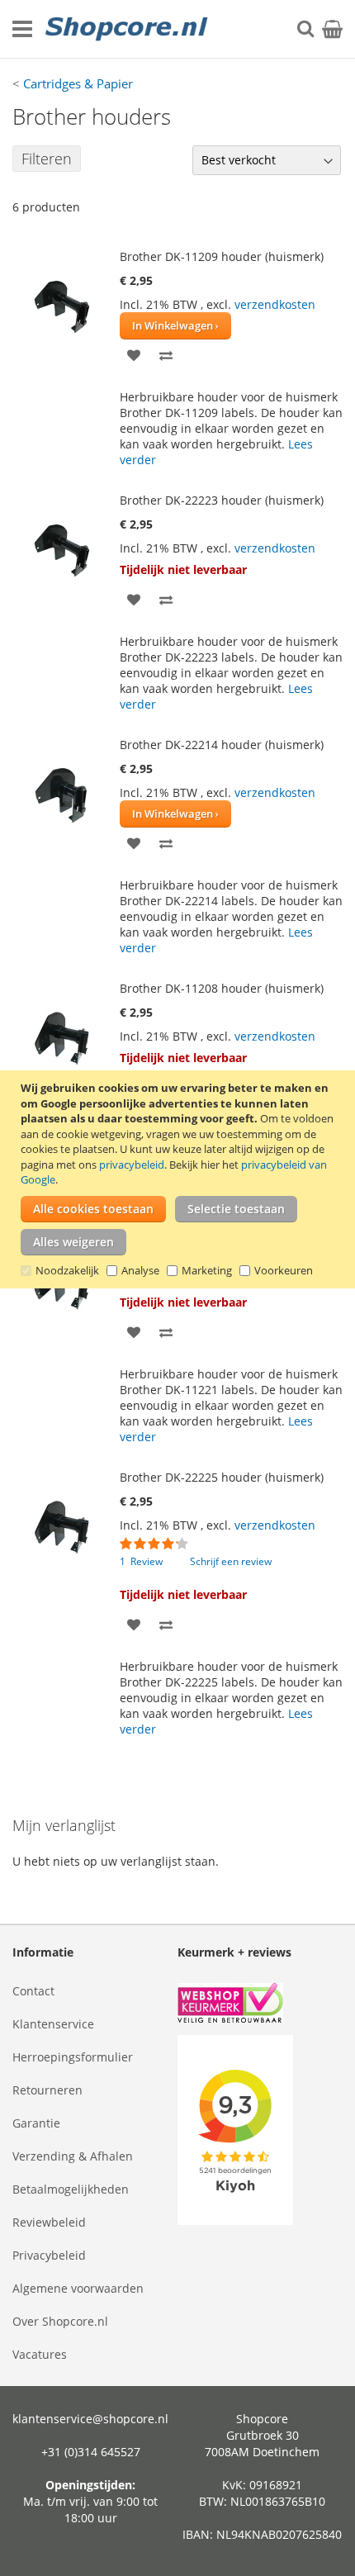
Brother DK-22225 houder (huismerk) (222, 1477)
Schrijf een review (231, 1561)
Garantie (36, 2123)
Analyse (140, 1270)
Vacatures (40, 2354)
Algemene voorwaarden (78, 2288)
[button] (134, 354)
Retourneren (47, 2090)
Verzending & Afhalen (73, 2156)
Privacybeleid (49, 2255)
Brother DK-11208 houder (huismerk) (222, 988)
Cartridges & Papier (78, 83)
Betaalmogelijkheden (71, 2189)
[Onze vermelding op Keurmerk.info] (260, 2005)
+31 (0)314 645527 (91, 2452)
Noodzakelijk (67, 1270)
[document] (180, 1179)
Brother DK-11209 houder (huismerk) (222, 256)
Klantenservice (53, 2024)
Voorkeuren (284, 1270)
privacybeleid (132, 1165)
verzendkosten (275, 304)
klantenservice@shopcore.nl (90, 2419)
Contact (33, 1991)
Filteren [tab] (47, 159)
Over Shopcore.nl (60, 2321)
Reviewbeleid (49, 2222)
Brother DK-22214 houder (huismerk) (222, 745)
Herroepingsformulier (73, 2057)
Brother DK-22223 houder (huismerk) (222, 500)
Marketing (207, 1270)
